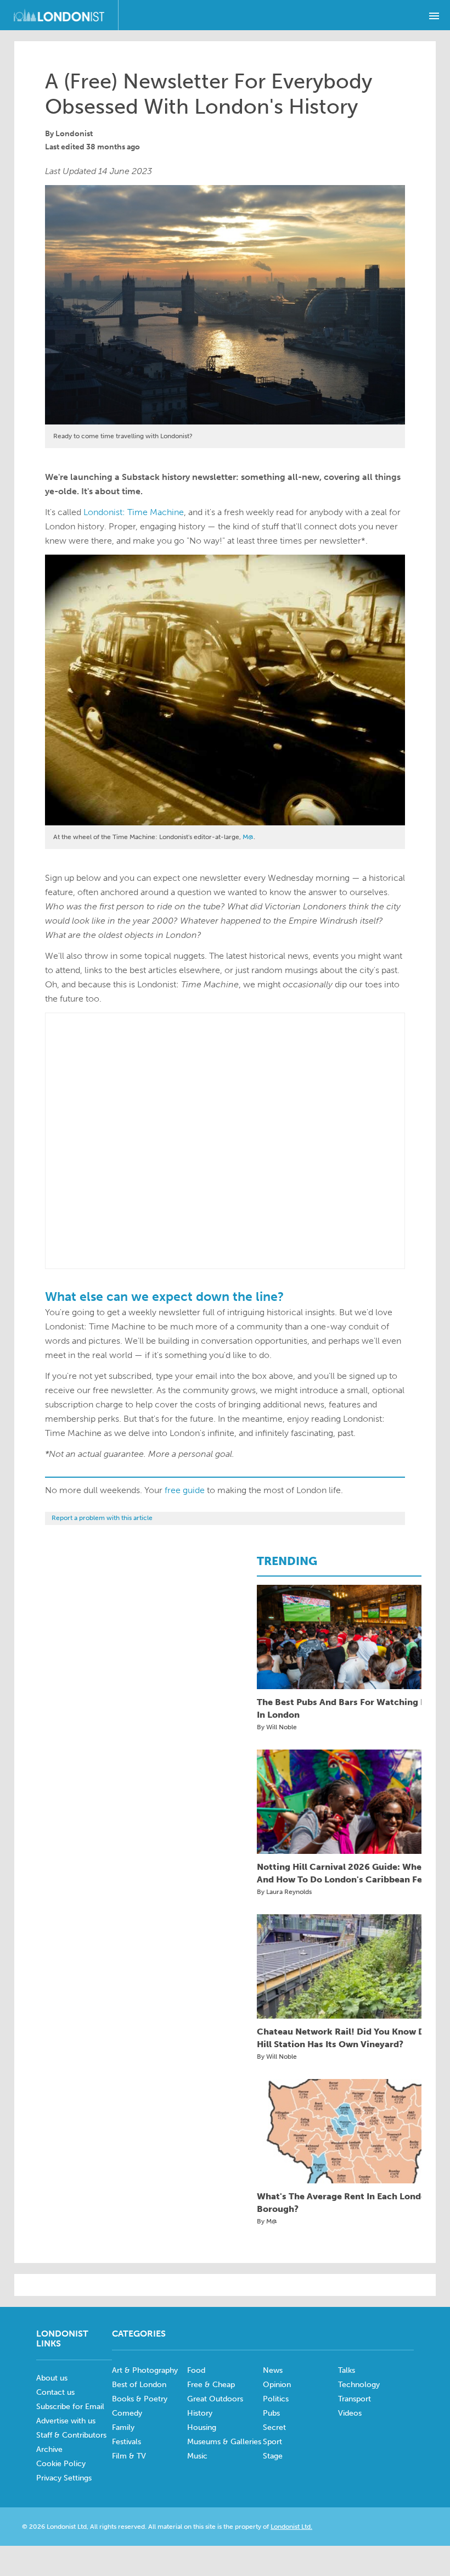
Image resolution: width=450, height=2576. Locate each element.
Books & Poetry (140, 2399)
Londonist (74, 134)
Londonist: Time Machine (134, 512)
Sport (272, 2442)
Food (196, 2370)
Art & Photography (145, 2370)
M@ (248, 837)
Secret (274, 2427)
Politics (276, 2399)
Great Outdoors (215, 2399)
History (200, 2413)
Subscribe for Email (70, 2407)
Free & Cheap (211, 2385)
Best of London (139, 2385)
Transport (355, 2399)
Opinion (277, 2385)
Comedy (127, 2413)
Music (197, 2456)
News (273, 2370)
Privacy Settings (64, 2478)
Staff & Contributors (71, 2435)
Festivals (126, 2442)
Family (123, 2427)
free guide (185, 1490)
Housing (202, 2427)
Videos (350, 2413)
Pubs (271, 2413)
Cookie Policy (61, 2464)
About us (52, 2378)
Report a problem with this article (102, 1518)
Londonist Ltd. (291, 2527)
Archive (49, 2449)
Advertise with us (66, 2421)
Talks (347, 2370)
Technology (359, 2385)
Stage (273, 2456)
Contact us (55, 2392)
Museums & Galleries (224, 2442)
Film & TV (129, 2456)
